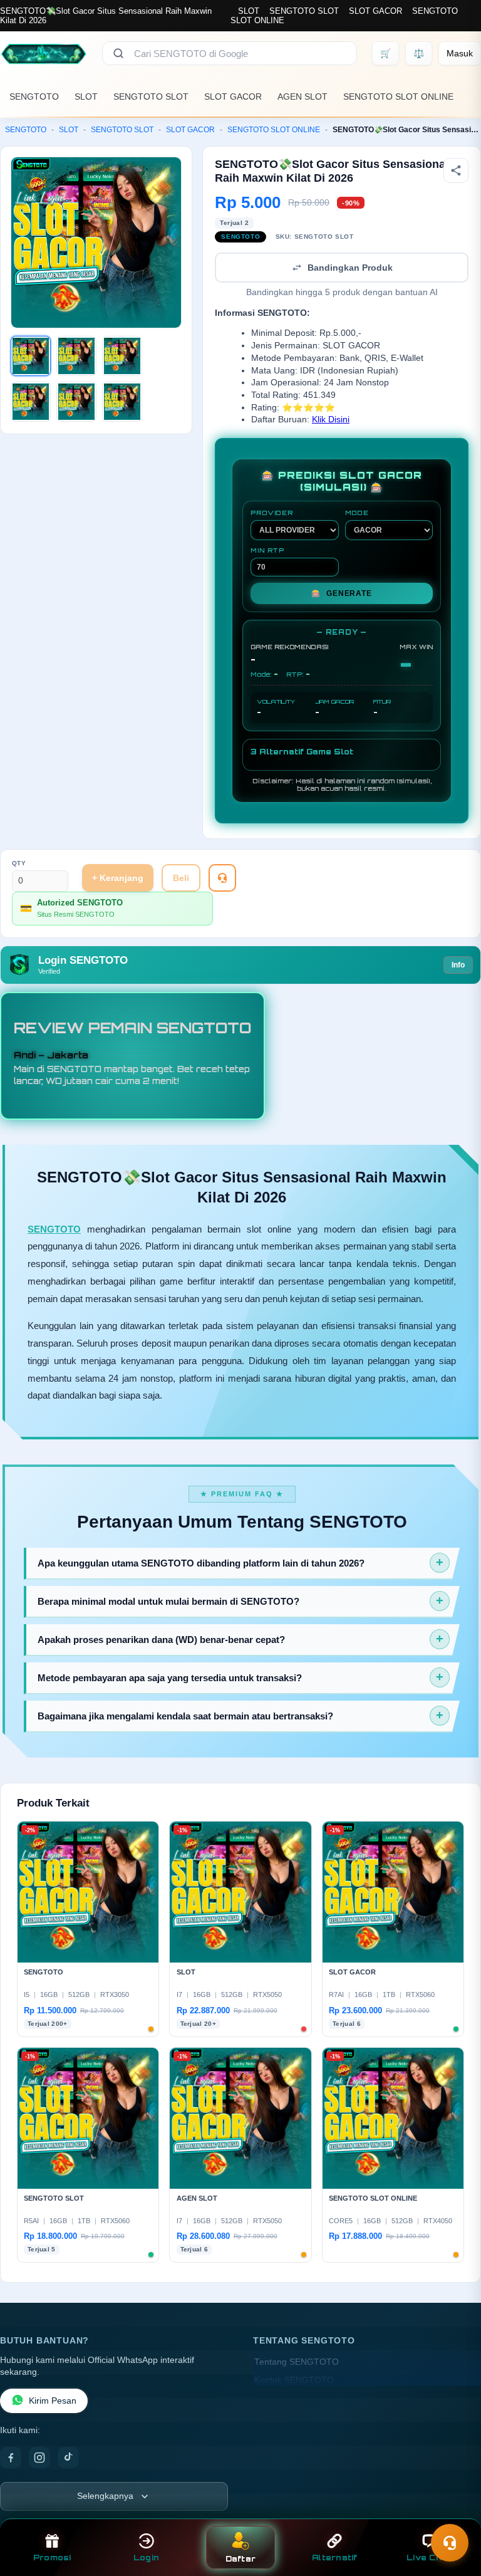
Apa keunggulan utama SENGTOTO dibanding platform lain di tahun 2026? (201, 1563)
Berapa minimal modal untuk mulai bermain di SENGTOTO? (168, 1601)
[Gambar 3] (122, 356)
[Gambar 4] (31, 402)
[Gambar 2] (76, 356)
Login (146, 2558)
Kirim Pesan (53, 2401)
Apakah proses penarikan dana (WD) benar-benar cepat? (161, 1640)
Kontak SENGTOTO (294, 2380)
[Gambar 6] (122, 402)
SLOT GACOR (375, 11)
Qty (19, 863)
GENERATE (341, 593)
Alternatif (335, 2558)
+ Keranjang (118, 878)
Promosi (52, 2558)
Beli (181, 878)
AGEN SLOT (303, 96)
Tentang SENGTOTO (297, 2362)
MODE (357, 513)
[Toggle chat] (450, 2543)
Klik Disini (331, 420)
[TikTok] (68, 2458)
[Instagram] (39, 2458)
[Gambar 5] (76, 402)
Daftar (241, 2559)
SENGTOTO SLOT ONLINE (398, 96)
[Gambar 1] (31, 356)
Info (458, 965)
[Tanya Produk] (222, 878)
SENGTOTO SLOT (304, 11)
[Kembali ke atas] (453, 2512)
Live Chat (429, 2558)
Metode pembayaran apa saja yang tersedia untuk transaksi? (170, 1678)
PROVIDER (272, 513)
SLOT (249, 11)
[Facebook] (11, 2458)
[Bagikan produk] (456, 170)
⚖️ (419, 53)
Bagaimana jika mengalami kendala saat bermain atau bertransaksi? (185, 1716)
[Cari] (118, 53)
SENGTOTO (34, 96)
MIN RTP (267, 550)
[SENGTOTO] (44, 53)
